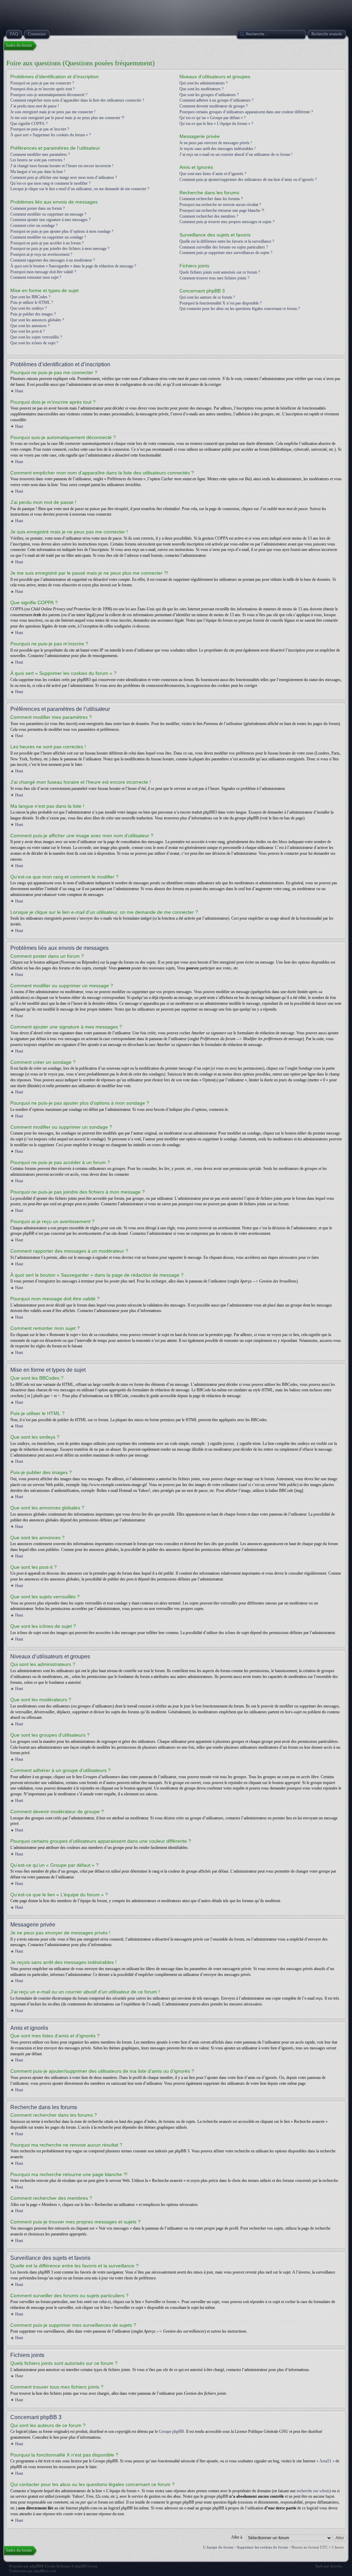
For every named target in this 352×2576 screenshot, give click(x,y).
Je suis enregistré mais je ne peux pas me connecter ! (53, 112)
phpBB (35, 2566)
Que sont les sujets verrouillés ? (36, 337)
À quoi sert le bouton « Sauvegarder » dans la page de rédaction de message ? (73, 266)
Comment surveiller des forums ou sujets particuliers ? (224, 247)
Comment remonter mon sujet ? (36, 277)
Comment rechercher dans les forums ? (211, 199)
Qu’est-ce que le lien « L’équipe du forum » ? (216, 124)
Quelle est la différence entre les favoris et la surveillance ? (227, 241)
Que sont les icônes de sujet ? (34, 343)
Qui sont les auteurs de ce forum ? (207, 297)
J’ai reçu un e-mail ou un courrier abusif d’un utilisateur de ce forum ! (236, 154)
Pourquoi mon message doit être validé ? (43, 272)
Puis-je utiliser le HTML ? (32, 302)
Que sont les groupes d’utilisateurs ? (209, 95)
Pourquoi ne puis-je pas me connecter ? (42, 83)
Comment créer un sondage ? (34, 226)
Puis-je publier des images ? (33, 314)
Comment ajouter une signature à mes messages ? (50, 220)
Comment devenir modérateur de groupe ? (213, 106)
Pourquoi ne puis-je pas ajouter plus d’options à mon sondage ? (62, 231)
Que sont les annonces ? (30, 326)
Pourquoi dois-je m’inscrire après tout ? (42, 89)
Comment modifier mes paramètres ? (40, 154)
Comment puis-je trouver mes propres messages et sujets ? (227, 222)
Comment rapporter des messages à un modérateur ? (53, 260)
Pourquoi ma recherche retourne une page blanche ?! (222, 210)
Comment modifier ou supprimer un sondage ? (48, 237)
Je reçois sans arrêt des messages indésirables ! (218, 149)
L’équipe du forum (218, 2547)
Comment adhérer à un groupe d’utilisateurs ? (216, 100)
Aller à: (237, 2537)
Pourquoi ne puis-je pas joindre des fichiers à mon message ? (60, 249)
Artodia (336, 2566)
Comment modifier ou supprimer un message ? (48, 214)
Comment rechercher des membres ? (209, 216)
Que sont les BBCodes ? (30, 297)
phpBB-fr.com (45, 2571)
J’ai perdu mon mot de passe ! (35, 106)
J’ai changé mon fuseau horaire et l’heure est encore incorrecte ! (62, 166)
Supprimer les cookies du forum (262, 2547)
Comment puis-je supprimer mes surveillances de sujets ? (226, 253)
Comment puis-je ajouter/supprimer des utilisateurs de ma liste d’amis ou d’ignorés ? (248, 180)
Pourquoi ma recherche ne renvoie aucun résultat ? (220, 205)
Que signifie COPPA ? (29, 124)
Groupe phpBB (171, 2431)
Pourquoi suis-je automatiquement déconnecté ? (49, 95)
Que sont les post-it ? (27, 331)
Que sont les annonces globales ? (37, 320)
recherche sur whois (313, 2491)
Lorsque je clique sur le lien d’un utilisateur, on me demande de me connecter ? (80, 189)
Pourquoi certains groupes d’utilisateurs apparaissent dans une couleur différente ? (246, 112)
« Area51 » (325, 2461)
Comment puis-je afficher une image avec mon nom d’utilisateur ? (64, 177)
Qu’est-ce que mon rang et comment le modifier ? (50, 183)
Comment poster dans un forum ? (37, 208)
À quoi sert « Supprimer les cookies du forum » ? (51, 135)
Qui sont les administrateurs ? (203, 83)
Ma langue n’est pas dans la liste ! (38, 172)
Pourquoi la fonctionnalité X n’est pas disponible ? (221, 303)
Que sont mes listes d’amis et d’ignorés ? (213, 174)
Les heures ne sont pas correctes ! (38, 160)
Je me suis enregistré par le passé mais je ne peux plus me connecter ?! (67, 118)
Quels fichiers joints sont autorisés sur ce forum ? (220, 272)
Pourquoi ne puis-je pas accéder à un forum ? (47, 243)
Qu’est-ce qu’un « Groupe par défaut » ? (212, 118)
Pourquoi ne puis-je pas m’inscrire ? (40, 129)
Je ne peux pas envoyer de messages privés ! (216, 143)
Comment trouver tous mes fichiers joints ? (214, 278)
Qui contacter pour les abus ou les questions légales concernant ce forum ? (240, 309)
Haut (19, 391)
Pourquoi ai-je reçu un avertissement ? (41, 254)
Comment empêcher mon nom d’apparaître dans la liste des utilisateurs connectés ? (77, 100)
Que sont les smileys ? (29, 308)
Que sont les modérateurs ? (201, 89)
